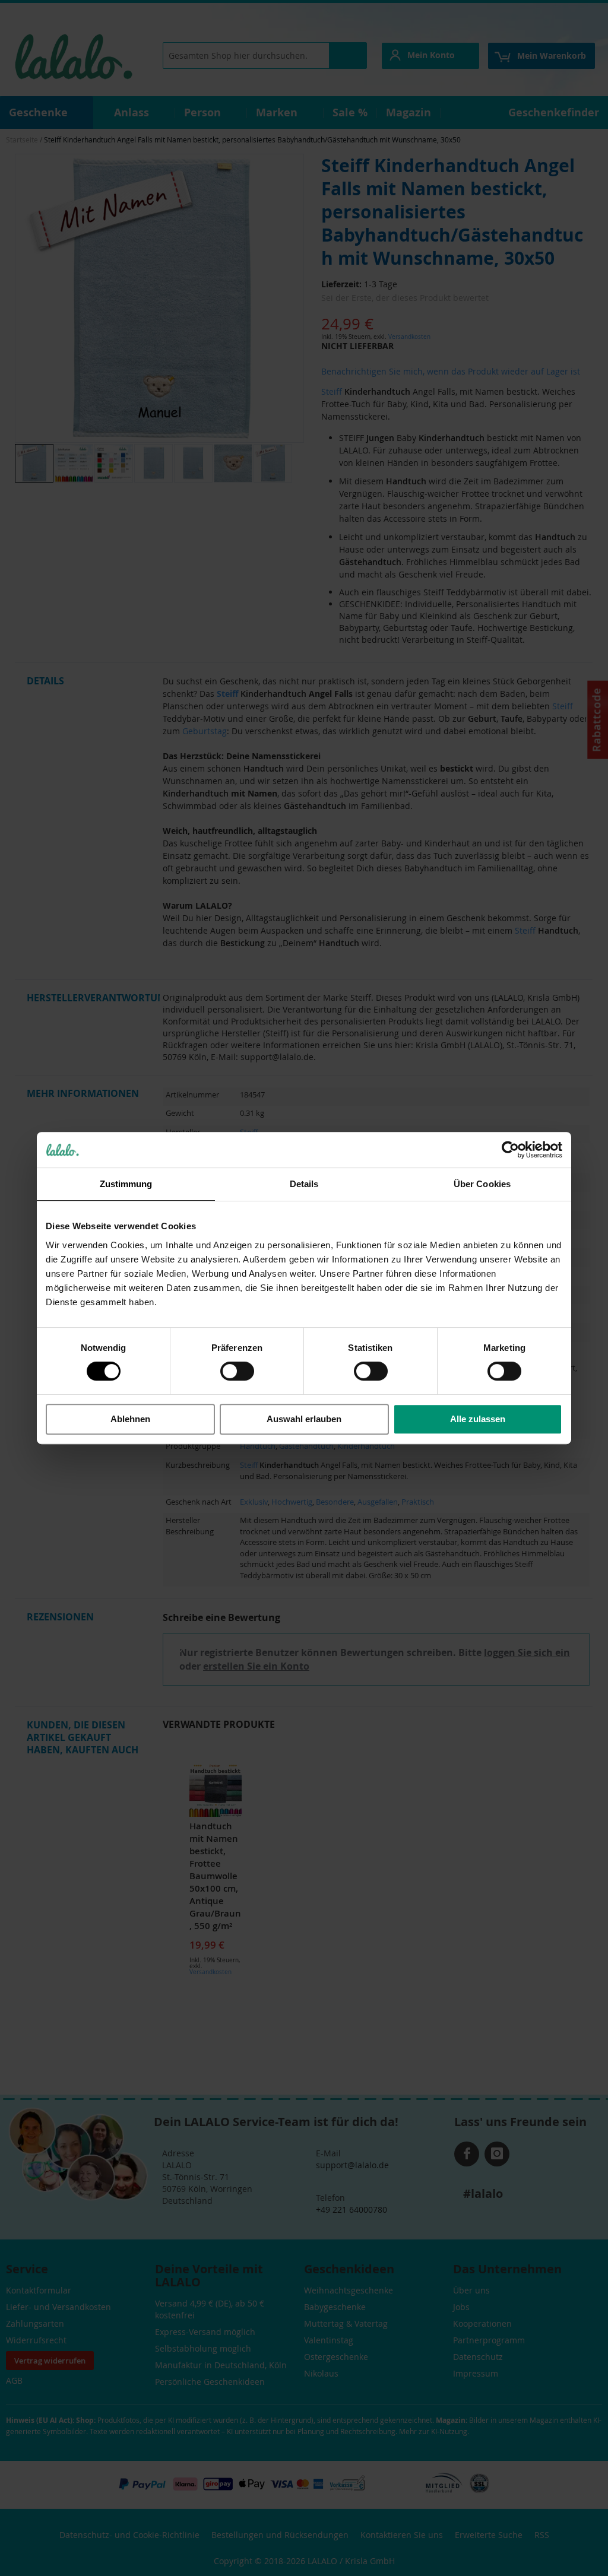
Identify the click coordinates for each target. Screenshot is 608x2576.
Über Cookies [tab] (482, 1184)
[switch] (237, 1372)
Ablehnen (130, 1419)
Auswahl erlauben (304, 1419)
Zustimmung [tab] (126, 1184)
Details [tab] (304, 1184)
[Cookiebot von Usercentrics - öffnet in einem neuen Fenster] (510, 1150)
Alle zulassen (478, 1419)
